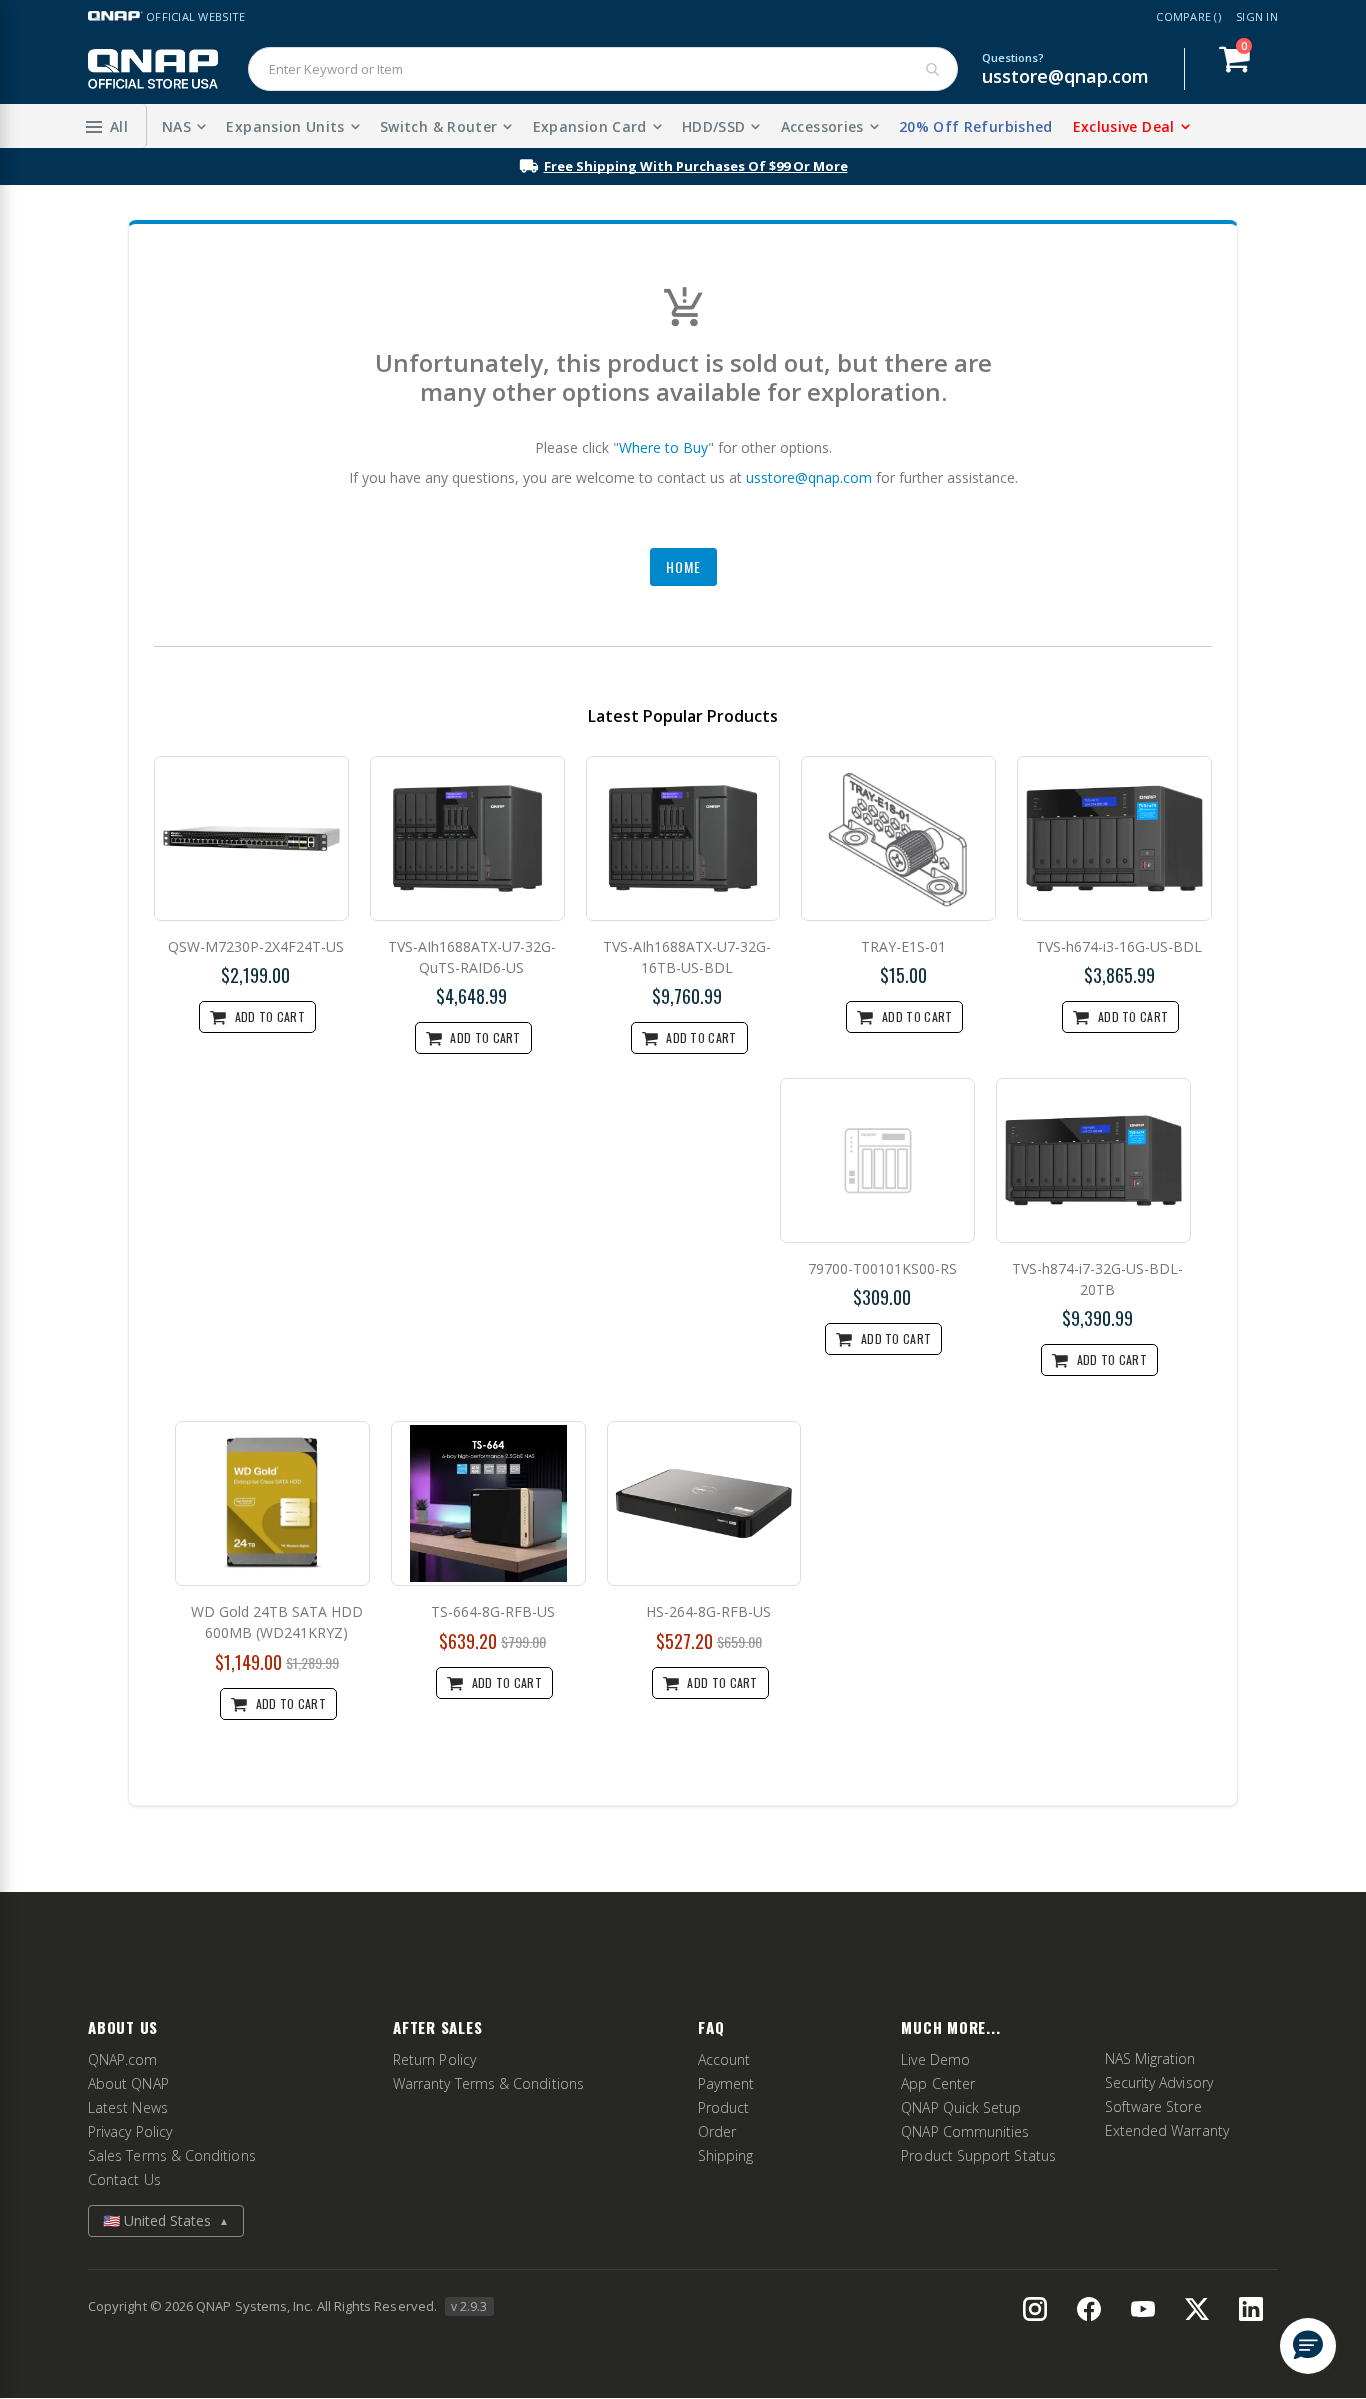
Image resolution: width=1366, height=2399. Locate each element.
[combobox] (603, 69)
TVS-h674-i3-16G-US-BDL (1119, 946)
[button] (107, 125)
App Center (938, 2083)
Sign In (1257, 16)
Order (717, 2131)
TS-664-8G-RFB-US (493, 1611)
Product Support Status (978, 2155)
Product (724, 2107)
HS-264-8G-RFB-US (708, 1611)
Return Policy (434, 2059)
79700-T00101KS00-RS (882, 1268)
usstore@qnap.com (1065, 76)
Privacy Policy (130, 2131)
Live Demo (935, 2059)
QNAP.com (123, 2059)
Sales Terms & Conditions (172, 2155)
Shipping (726, 2155)
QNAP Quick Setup (961, 2107)
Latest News (128, 2107)
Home (683, 566)
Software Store (1153, 2106)
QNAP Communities (965, 2131)
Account (724, 2059)
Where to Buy (663, 447)
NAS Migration (1150, 2058)
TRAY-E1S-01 (903, 946)
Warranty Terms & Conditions (488, 2083)
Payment (726, 2083)
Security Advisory (1159, 2082)
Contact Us (124, 2179)
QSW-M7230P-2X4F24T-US (256, 946)
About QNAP (128, 2083)
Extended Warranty (1167, 2130)
